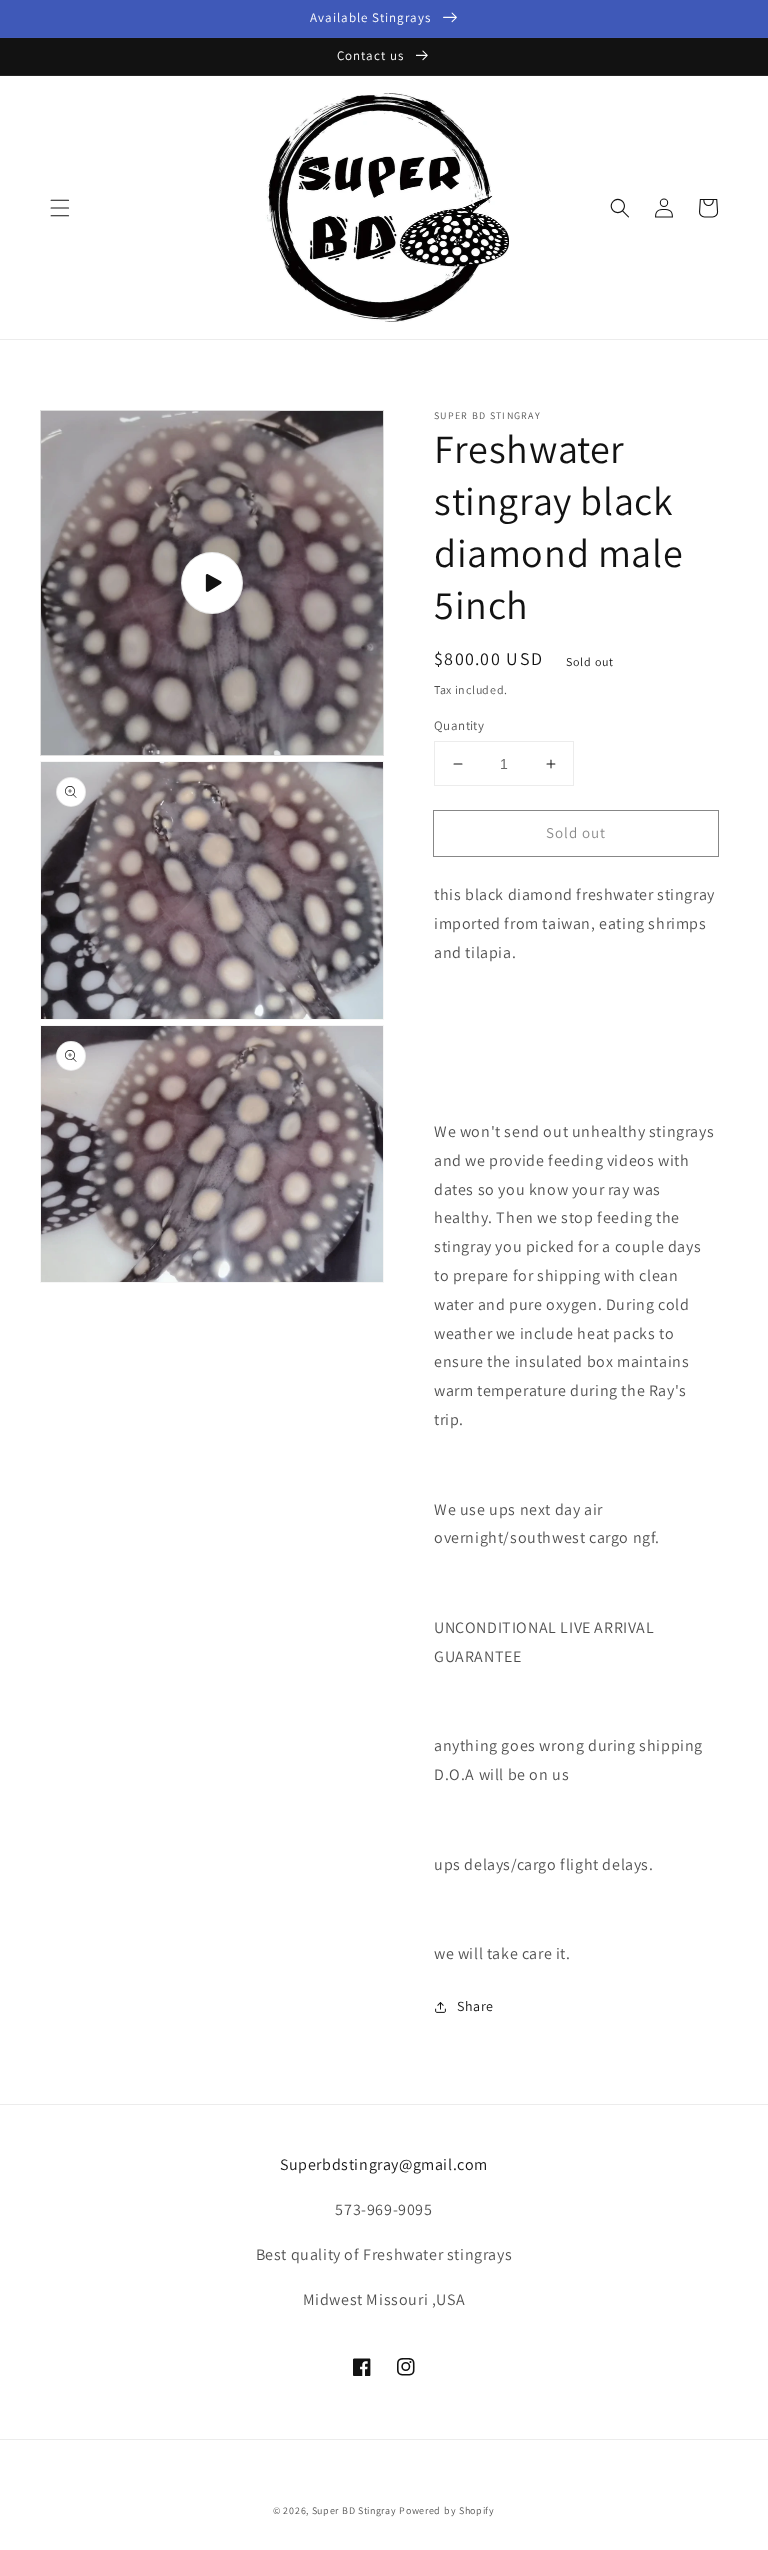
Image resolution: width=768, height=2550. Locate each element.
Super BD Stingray (354, 2510)
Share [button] (475, 2006)
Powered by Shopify (447, 2510)
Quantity (459, 725)
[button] (60, 208)
